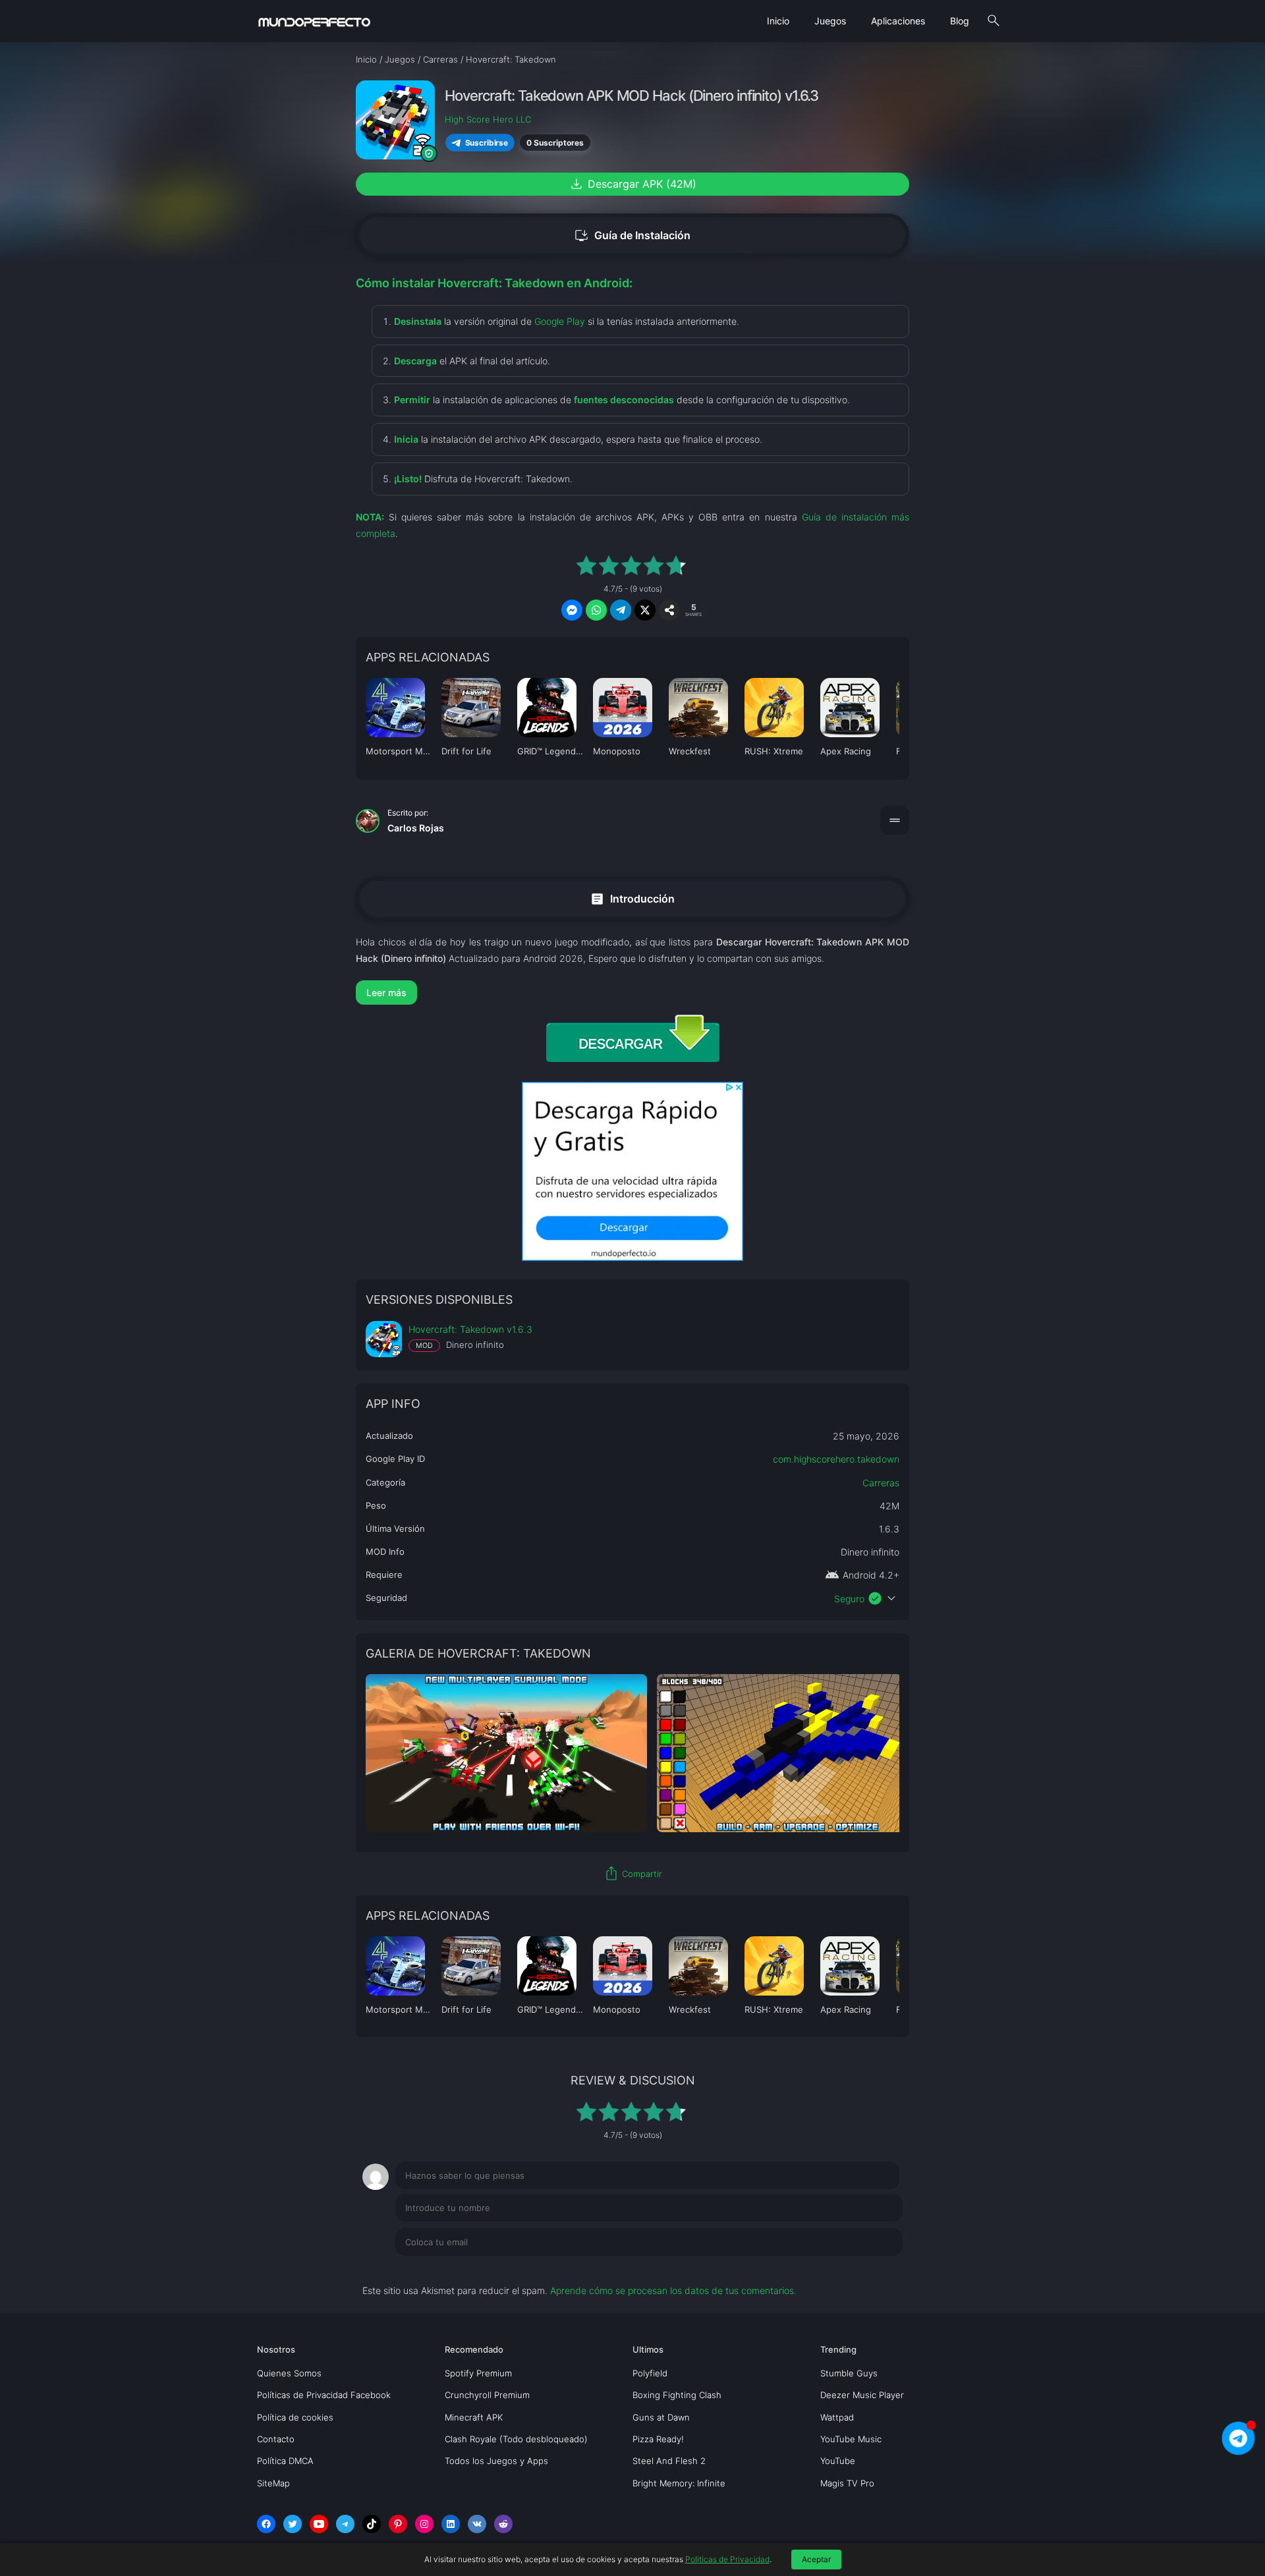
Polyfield (650, 2373)
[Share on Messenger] (572, 610)
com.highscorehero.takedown (836, 1459)
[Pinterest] (398, 2524)
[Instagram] (424, 2524)
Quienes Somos (289, 2373)
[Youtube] (319, 2524)
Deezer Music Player (862, 2395)
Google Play (560, 321)
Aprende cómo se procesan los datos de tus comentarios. (673, 2290)
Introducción (632, 898)
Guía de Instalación (632, 236)
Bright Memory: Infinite (679, 2483)
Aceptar (816, 2559)
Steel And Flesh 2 (669, 2461)
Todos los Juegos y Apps (496, 2461)
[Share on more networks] (669, 610)
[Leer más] (632, 993)
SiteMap (273, 2483)
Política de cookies (295, 2417)
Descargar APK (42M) (632, 184)
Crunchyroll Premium (487, 2395)
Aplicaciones (898, 21)
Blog (960, 21)
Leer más (386, 993)
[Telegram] (345, 2524)
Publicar (869, 2269)
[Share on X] (645, 610)
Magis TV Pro (847, 2483)
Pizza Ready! (658, 2439)
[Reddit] (503, 2524)
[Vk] (477, 2524)
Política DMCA (285, 2461)
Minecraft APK (474, 2417)
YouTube (838, 2461)
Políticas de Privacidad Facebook (324, 2395)
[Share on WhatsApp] (596, 610)
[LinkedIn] (451, 2524)
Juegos (830, 21)
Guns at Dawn (661, 2417)
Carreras (881, 1483)
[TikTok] (372, 2524)
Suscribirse (487, 143)
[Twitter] (293, 2524)
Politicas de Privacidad (727, 2559)
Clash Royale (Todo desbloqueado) (516, 2439)
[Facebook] (266, 2524)
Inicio (778, 21)
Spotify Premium (478, 2373)
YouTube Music (851, 2439)
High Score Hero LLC (488, 119)
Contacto (276, 2439)
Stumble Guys (849, 2373)
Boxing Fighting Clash (677, 2395)
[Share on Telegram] (621, 610)
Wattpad (837, 2417)
